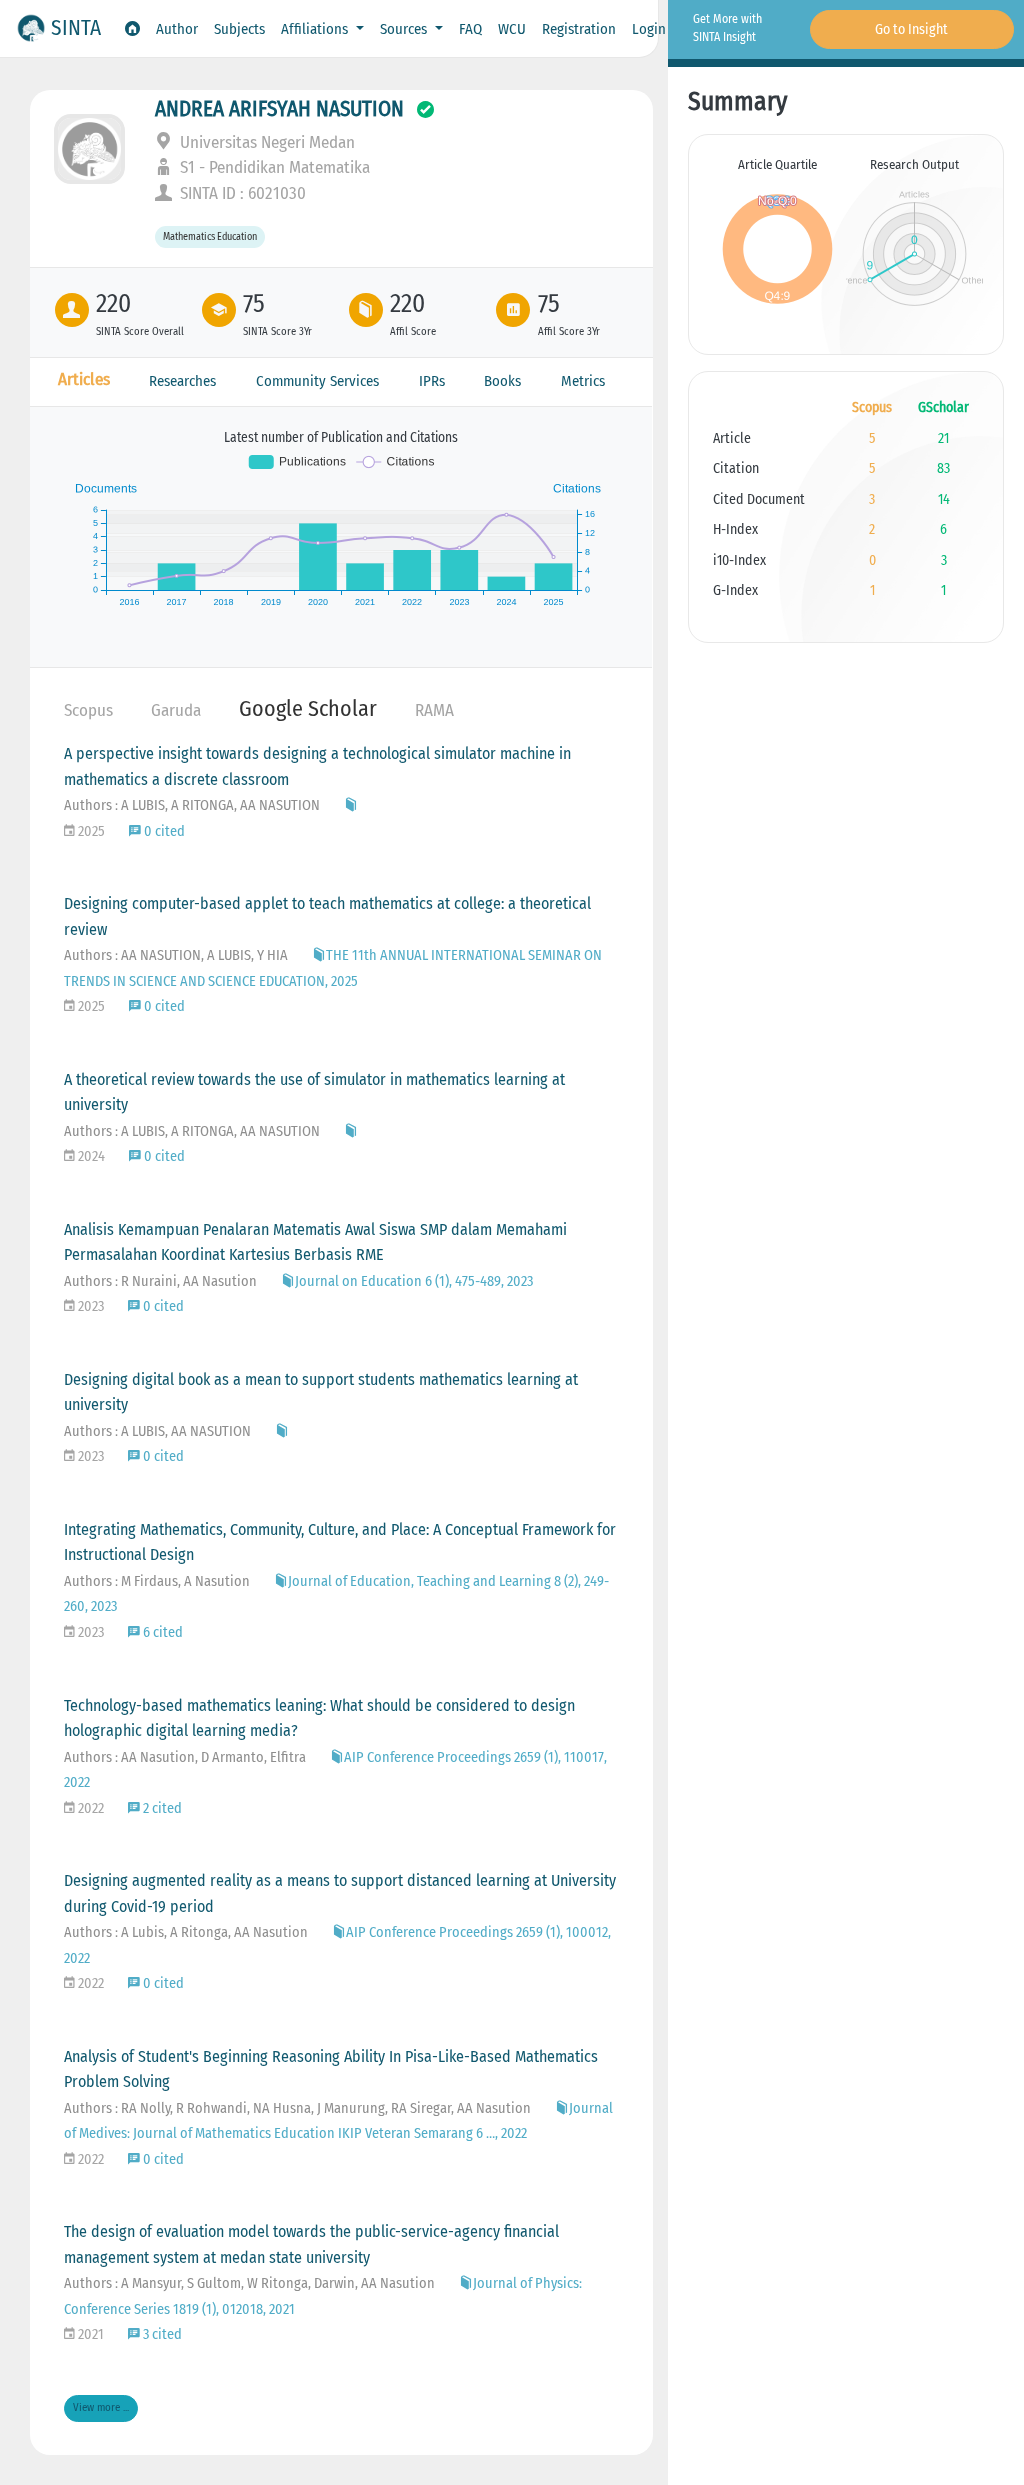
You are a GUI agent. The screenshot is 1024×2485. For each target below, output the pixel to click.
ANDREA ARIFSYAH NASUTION (279, 109)
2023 (89, 1306)
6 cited (161, 1632)
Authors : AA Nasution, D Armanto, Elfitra (185, 1757)
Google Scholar (308, 708)
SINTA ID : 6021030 (241, 193)
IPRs (432, 381)
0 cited (163, 831)
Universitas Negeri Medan (265, 142)
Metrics (583, 381)
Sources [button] (405, 29)
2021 (89, 2334)
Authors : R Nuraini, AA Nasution (160, 1281)
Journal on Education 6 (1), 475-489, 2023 (414, 1281)
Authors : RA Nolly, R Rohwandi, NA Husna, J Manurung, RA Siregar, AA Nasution (297, 2108)
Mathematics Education (210, 237)
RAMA (434, 710)
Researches (182, 381)
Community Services (317, 381)
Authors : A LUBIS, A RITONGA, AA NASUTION (192, 805)
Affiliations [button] (316, 29)
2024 (90, 1156)
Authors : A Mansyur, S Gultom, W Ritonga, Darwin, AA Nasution (249, 2283)
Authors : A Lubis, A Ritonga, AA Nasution (186, 1932)
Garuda (176, 710)
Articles (84, 379)
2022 (89, 1808)
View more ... (101, 2407)
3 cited (161, 2334)
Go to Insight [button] (911, 29)
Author (177, 29)
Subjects (239, 29)
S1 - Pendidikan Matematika (273, 167)
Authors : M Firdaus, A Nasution (157, 1581)
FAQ (470, 29)
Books (502, 381)
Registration (579, 29)
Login (649, 29)
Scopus (88, 710)
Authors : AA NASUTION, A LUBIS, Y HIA (176, 955)
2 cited (161, 1808)
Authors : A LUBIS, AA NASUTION (157, 1431)
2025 (90, 831)
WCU (512, 29)
